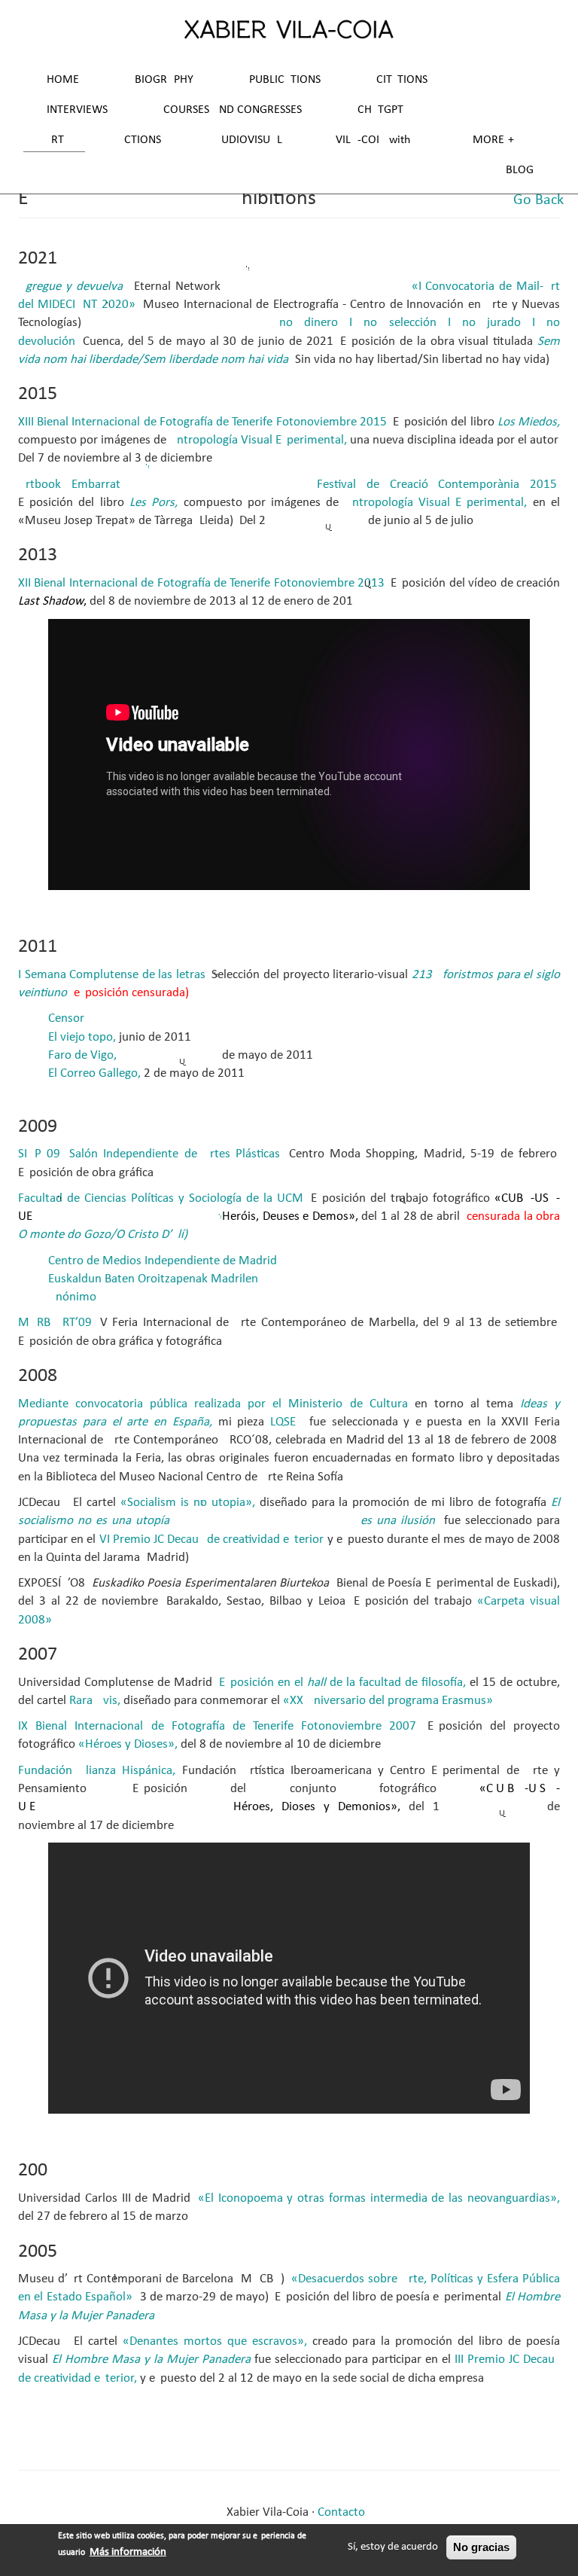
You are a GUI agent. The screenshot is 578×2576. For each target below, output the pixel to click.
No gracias (481, 2547)
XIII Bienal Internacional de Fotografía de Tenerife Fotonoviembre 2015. (204, 422)
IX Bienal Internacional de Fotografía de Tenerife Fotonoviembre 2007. (219, 1726)
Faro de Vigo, (82, 1055)
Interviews (77, 110)
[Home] (289, 29)
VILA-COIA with (373, 140)
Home (63, 80)
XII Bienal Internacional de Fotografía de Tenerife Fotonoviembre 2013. (203, 583)
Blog (520, 170)
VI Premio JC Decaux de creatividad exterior (212, 1540)
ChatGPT (380, 110)
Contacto (341, 2512)
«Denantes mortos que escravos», (215, 2341)
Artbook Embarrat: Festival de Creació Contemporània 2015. (289, 485)
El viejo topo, (82, 1037)
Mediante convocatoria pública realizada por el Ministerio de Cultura (213, 1404)
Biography (164, 80)
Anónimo (72, 1297)
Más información (128, 2552)
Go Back (538, 200)
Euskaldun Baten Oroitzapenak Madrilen (153, 1279)
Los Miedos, (529, 422)
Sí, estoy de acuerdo (393, 2547)
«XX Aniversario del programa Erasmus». (389, 1701)
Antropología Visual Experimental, (258, 440)
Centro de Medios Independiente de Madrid (163, 1261)
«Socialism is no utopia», (188, 1503)
